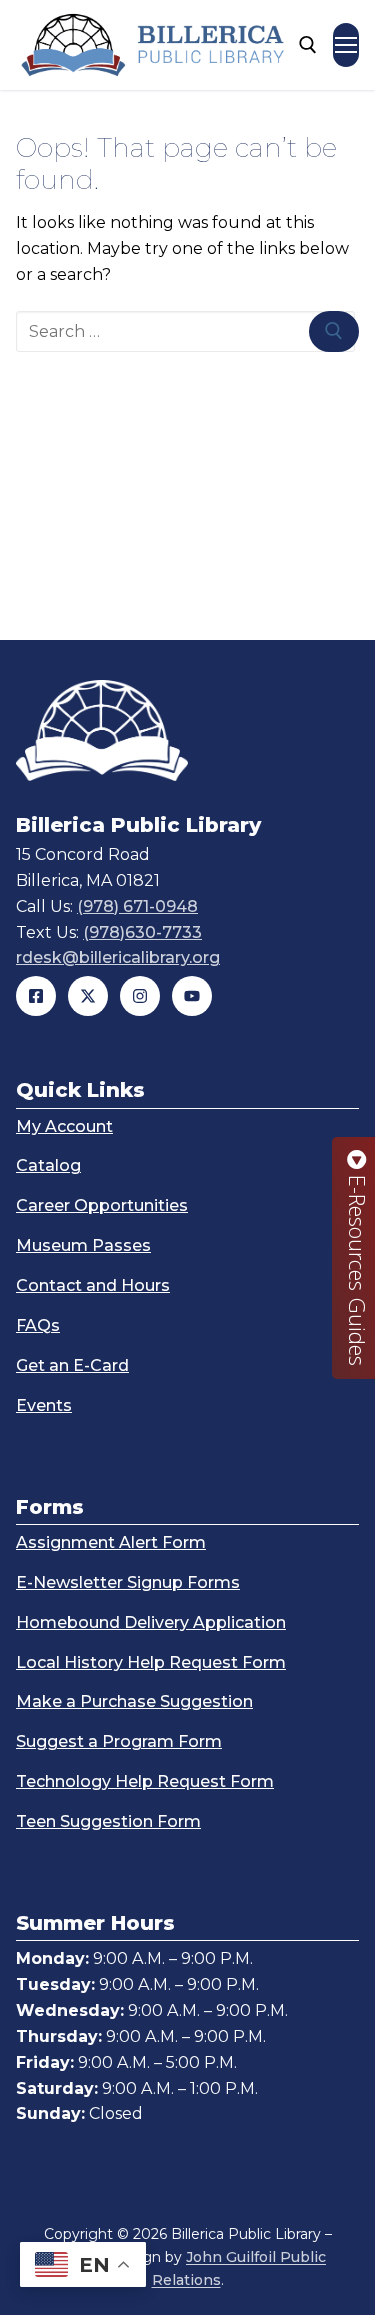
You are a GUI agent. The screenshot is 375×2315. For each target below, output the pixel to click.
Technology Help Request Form (145, 1781)
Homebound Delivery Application (151, 1622)
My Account (64, 1126)
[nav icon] (346, 45)
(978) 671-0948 (137, 906)
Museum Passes (83, 1245)
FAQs (38, 1325)
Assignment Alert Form (111, 1542)
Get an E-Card (72, 1365)
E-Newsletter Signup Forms (128, 1582)
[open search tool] (308, 45)
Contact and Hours (93, 1285)
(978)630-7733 (142, 932)
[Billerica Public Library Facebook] (36, 996)
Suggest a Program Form (119, 1741)
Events (44, 1405)
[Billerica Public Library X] (88, 996)
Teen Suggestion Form (108, 1821)
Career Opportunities (102, 1205)
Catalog (48, 1165)
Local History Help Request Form (151, 1662)
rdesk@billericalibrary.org (118, 957)
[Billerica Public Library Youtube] (192, 996)
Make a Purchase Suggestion (134, 1701)
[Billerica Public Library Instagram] (140, 996)
